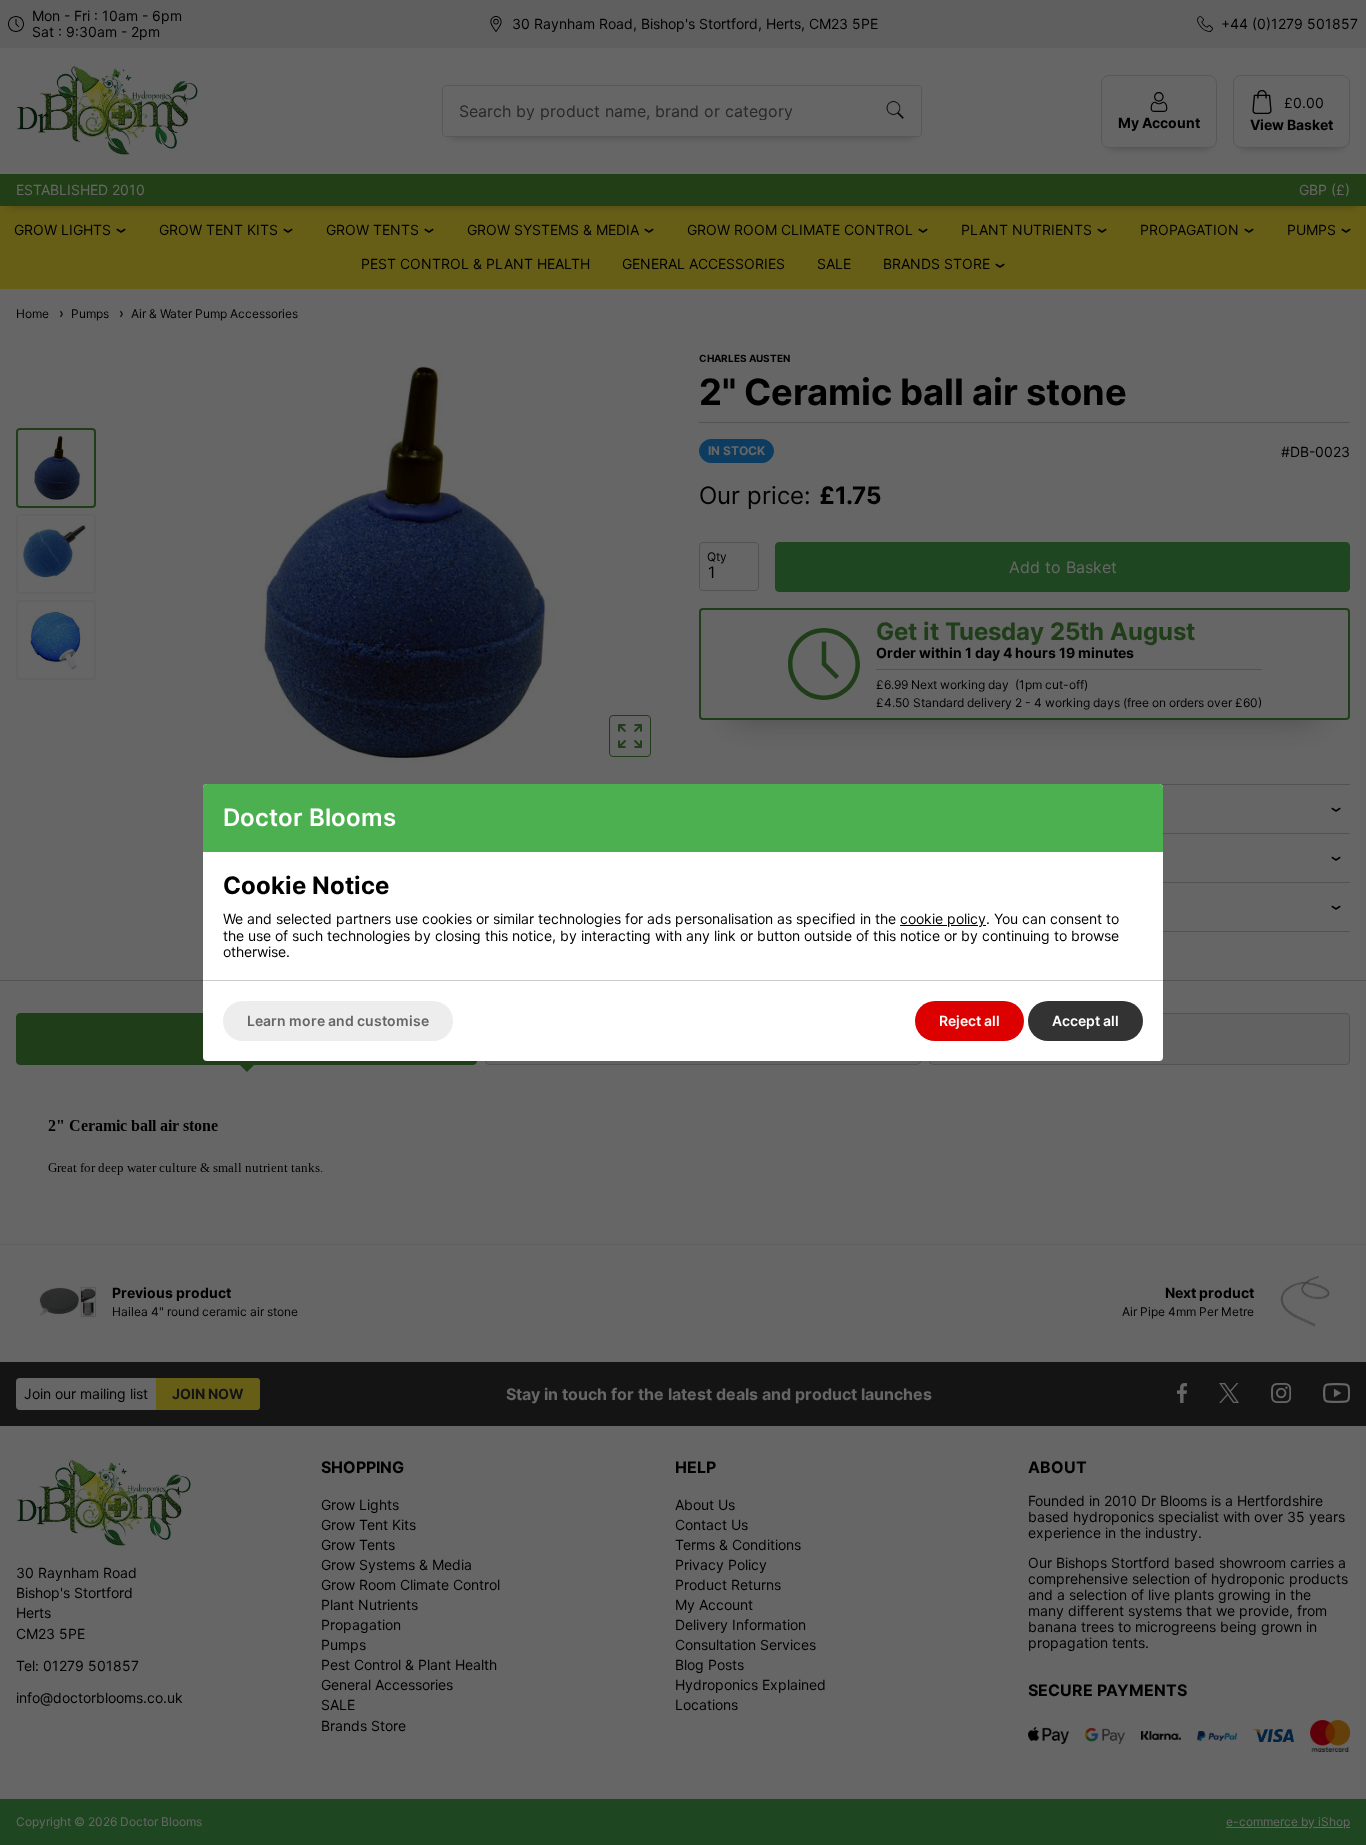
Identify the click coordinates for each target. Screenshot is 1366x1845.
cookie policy (943, 918)
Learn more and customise (338, 1020)
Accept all (1085, 1020)
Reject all (969, 1020)
